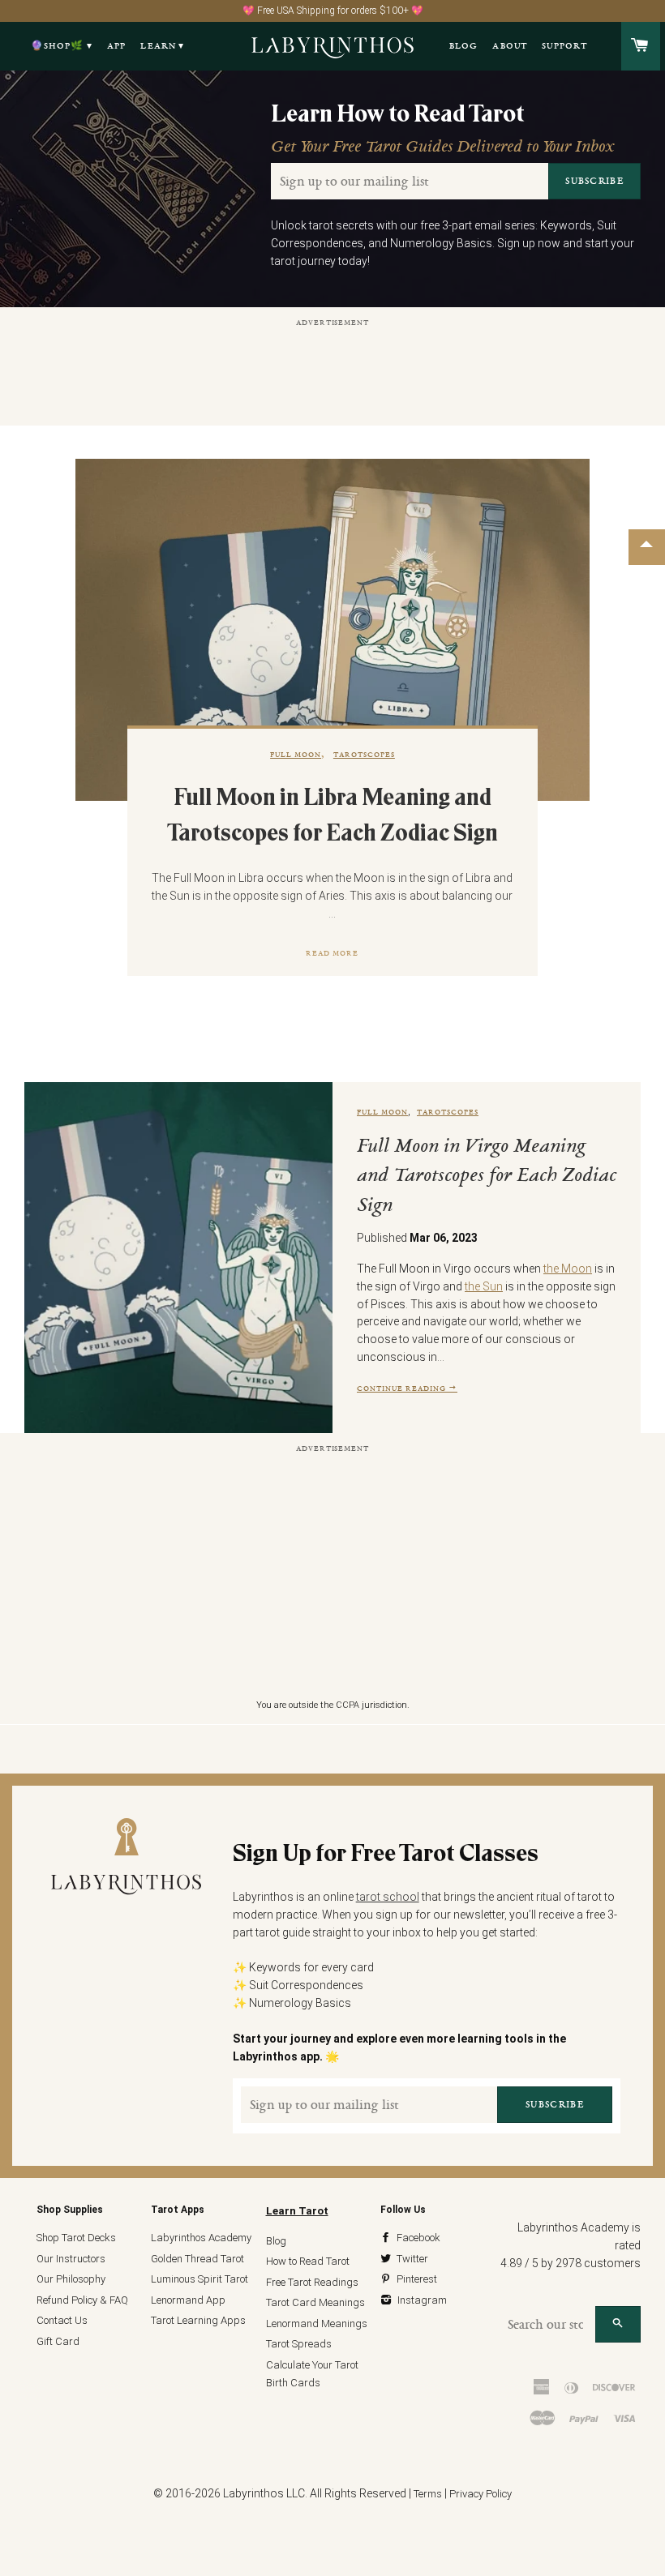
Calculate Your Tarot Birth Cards (312, 2374)
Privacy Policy (481, 2494)
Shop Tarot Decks (76, 2238)
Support (564, 46)
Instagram (421, 2300)
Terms (428, 2494)
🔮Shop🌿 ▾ (62, 46)
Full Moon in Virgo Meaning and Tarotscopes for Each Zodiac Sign (487, 1177)
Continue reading (403, 1388)
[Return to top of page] (647, 547)
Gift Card (58, 2341)
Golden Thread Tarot (197, 2259)
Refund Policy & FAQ (82, 2300)
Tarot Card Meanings (315, 2302)
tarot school (388, 1897)
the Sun (484, 1286)
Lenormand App (188, 2300)
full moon (296, 754)
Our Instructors (71, 2259)
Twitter (411, 2259)
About (510, 46)
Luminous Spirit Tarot (199, 2279)
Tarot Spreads (299, 2344)
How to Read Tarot (308, 2261)
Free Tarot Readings (312, 2282)
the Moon (568, 1269)
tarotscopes (364, 754)
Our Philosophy (71, 2279)
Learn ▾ (162, 46)
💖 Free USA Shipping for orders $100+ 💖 (333, 11)
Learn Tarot (297, 2211)
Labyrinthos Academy (201, 2238)
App (117, 46)
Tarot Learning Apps (198, 2320)
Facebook (417, 2238)
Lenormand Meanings (317, 2324)
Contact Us (62, 2320)
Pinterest (416, 2279)
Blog (464, 46)
